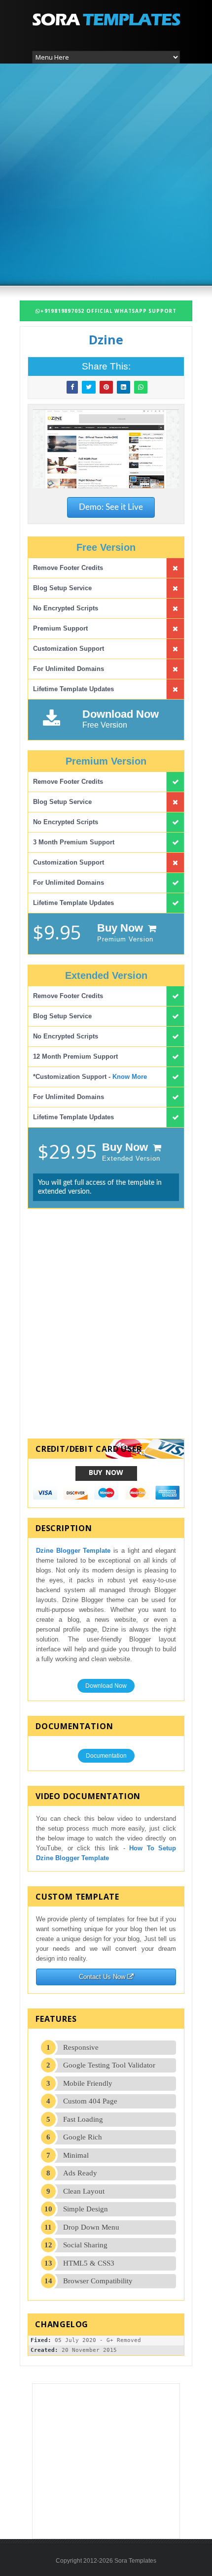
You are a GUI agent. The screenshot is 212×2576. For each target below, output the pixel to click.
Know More (130, 1077)
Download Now (106, 1686)
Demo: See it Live (111, 507)
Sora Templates (135, 2561)
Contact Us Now (103, 1977)
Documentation (106, 1756)
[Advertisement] (106, 173)
